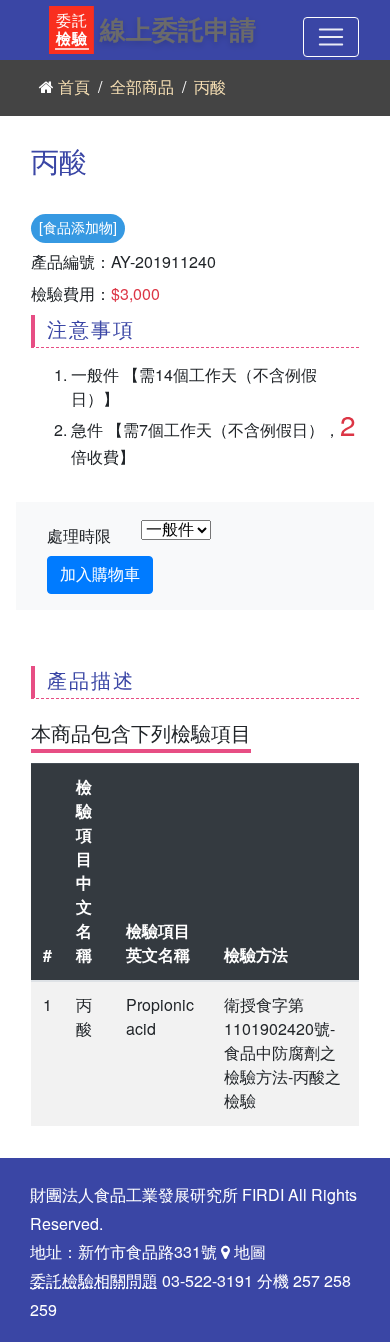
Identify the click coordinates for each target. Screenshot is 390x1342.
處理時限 (79, 537)
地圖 (248, 1253)
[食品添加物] (78, 228)
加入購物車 (100, 575)
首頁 (74, 88)
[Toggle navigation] (331, 37)
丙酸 (210, 88)
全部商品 (142, 88)
